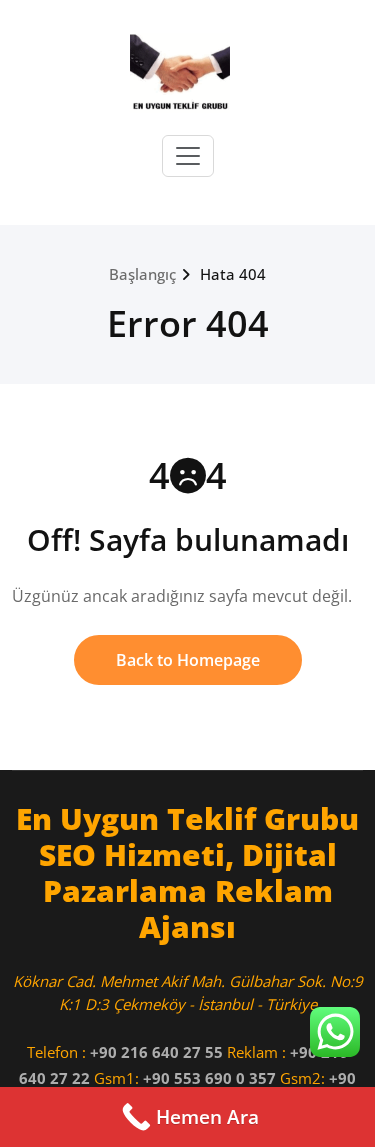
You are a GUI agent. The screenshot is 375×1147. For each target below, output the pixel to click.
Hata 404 (233, 274)
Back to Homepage (188, 660)
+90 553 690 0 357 (209, 1078)
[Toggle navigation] (188, 156)
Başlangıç (142, 274)
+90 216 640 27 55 (156, 1052)
